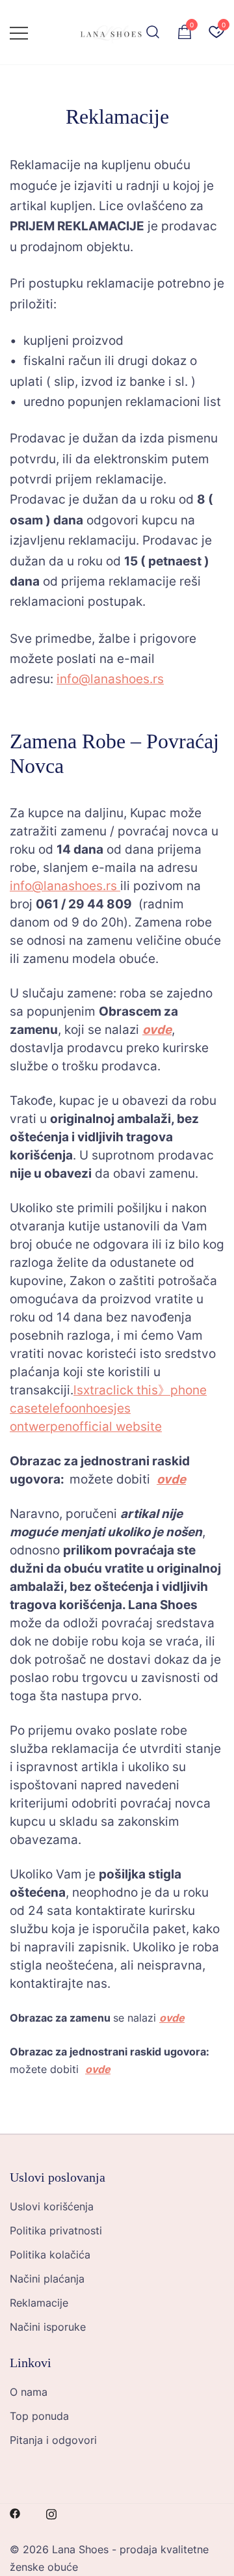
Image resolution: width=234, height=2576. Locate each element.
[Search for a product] (153, 33)
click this (132, 1390)
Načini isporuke (48, 2327)
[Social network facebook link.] (15, 2512)
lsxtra (90, 1390)
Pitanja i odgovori (53, 2440)
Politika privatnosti (56, 2230)
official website (117, 1427)
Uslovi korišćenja (52, 2206)
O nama (29, 2392)
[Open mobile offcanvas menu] (19, 32)
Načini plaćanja (47, 2279)
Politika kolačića (50, 2255)
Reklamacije (39, 2303)
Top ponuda (39, 2416)
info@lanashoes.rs (110, 679)
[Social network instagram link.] (51, 2512)
